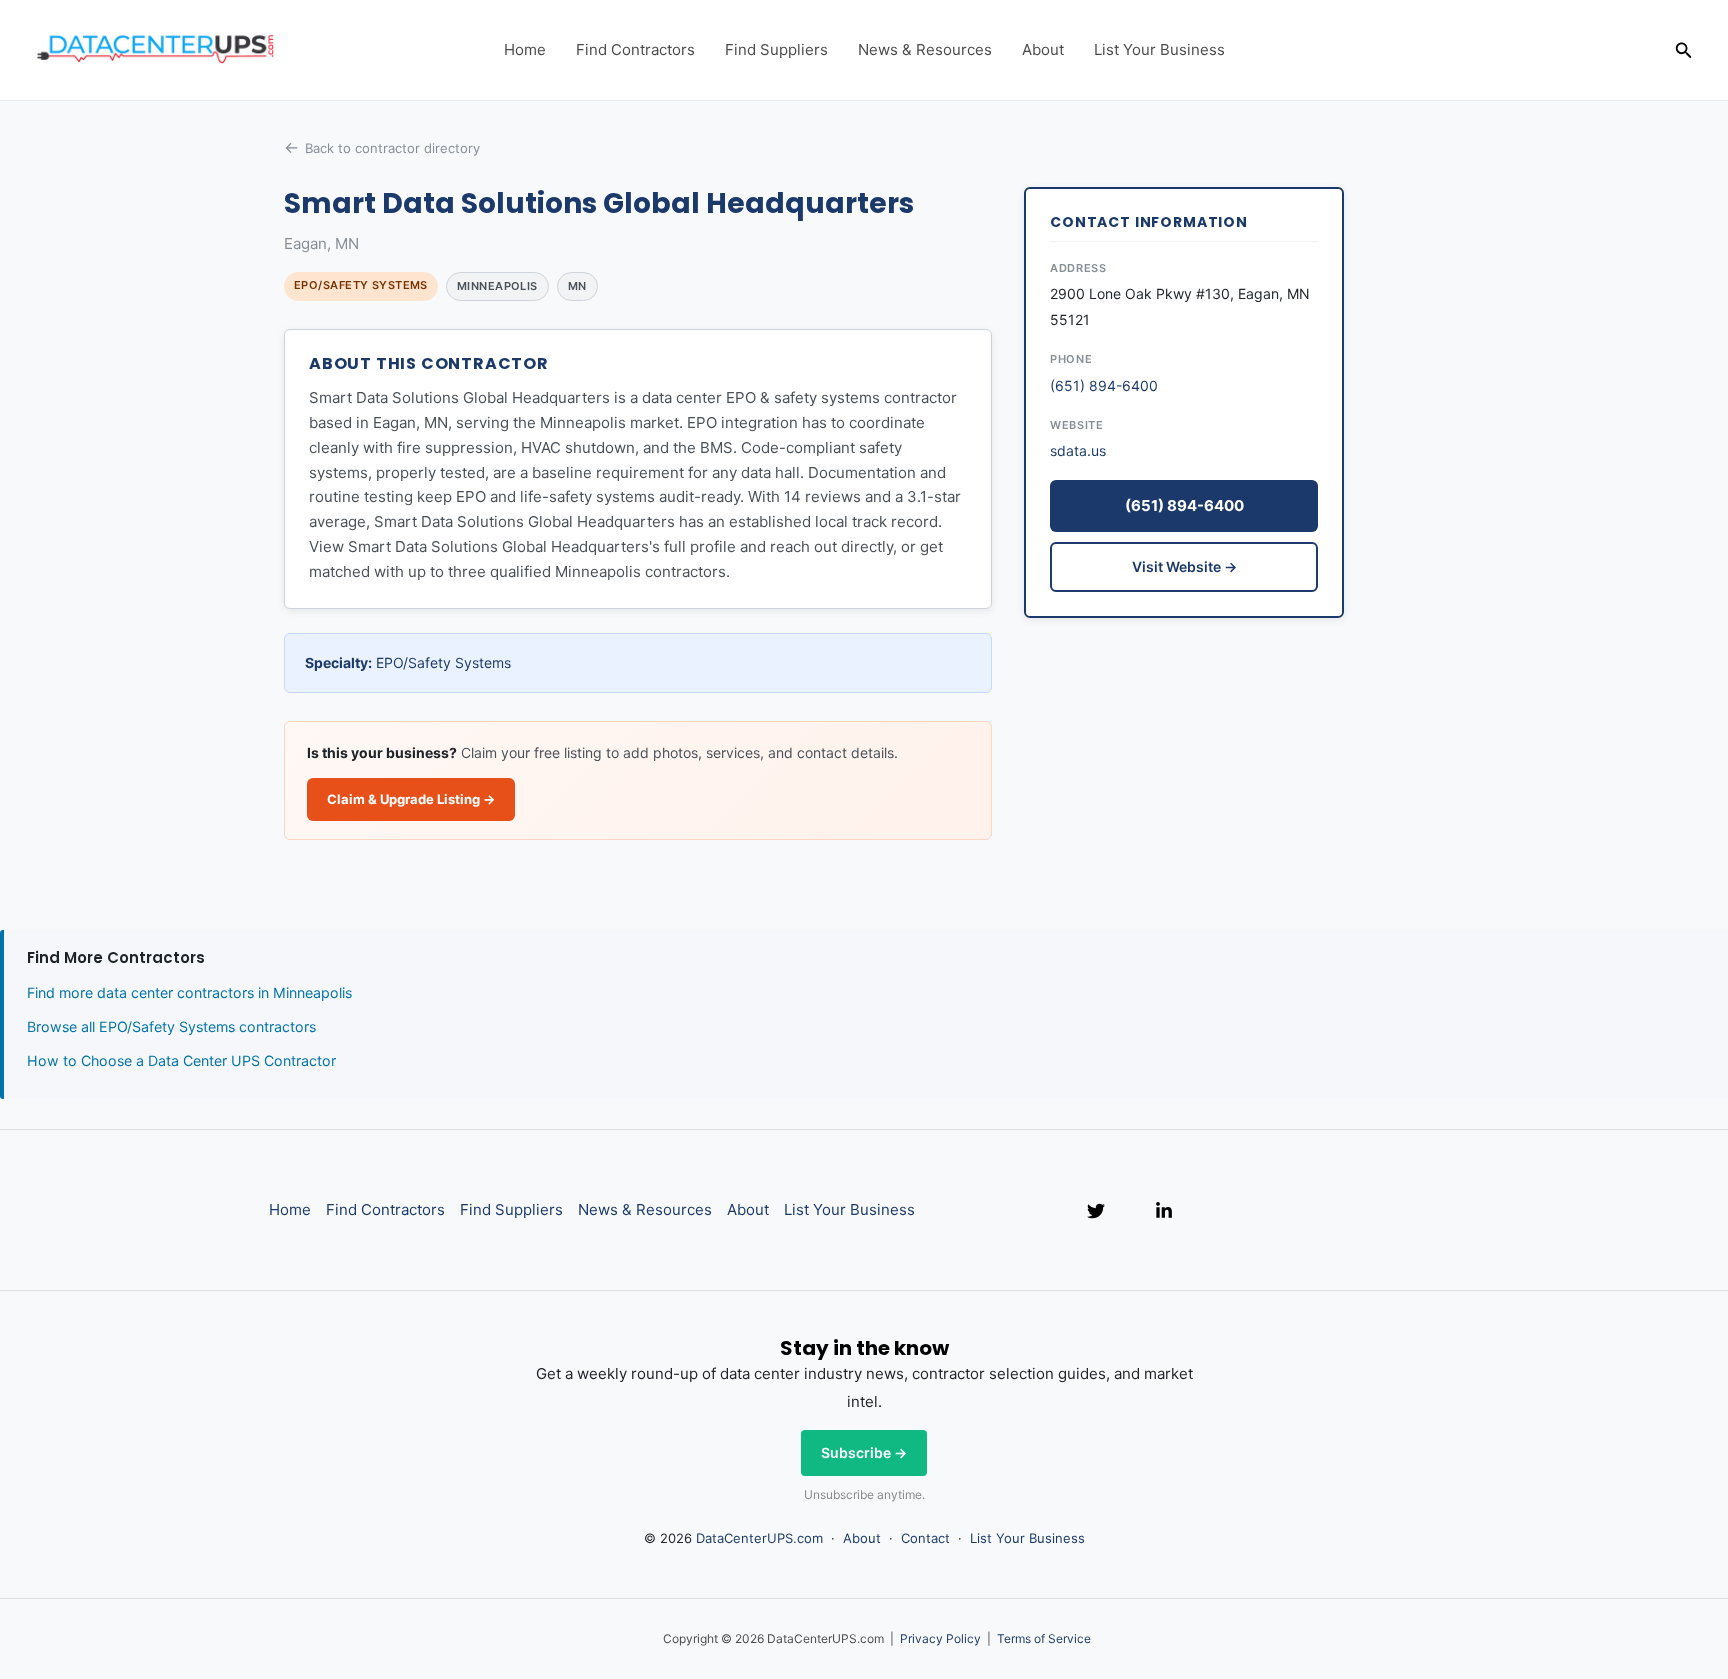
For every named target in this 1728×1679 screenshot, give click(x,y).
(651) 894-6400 (1104, 385)
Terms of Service (1044, 1638)
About (1043, 49)
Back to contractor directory (392, 148)
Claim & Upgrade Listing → (411, 799)
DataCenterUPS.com (759, 1538)
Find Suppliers (776, 49)
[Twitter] (1096, 1211)
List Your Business (1159, 49)
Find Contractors (635, 49)
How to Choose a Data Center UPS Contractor (181, 1060)
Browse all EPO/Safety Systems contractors (171, 1026)
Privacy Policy (940, 1638)
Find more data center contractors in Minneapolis (189, 992)
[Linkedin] (1164, 1211)
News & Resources (925, 49)
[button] (1684, 50)
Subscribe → (864, 1452)
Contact (925, 1538)
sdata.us (1078, 450)
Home (525, 49)
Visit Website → (1184, 566)
